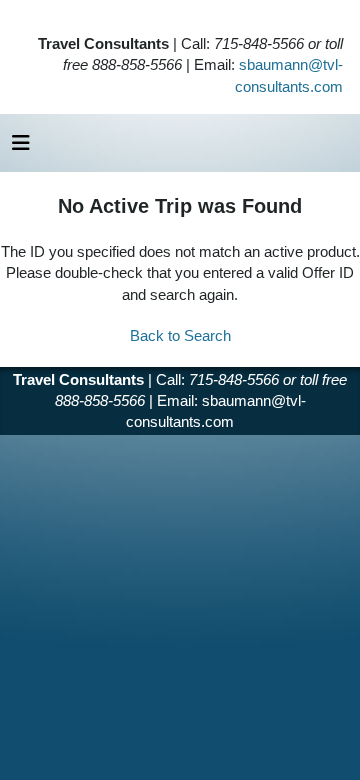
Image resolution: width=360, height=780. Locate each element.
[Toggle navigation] (21, 148)
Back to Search (180, 335)
